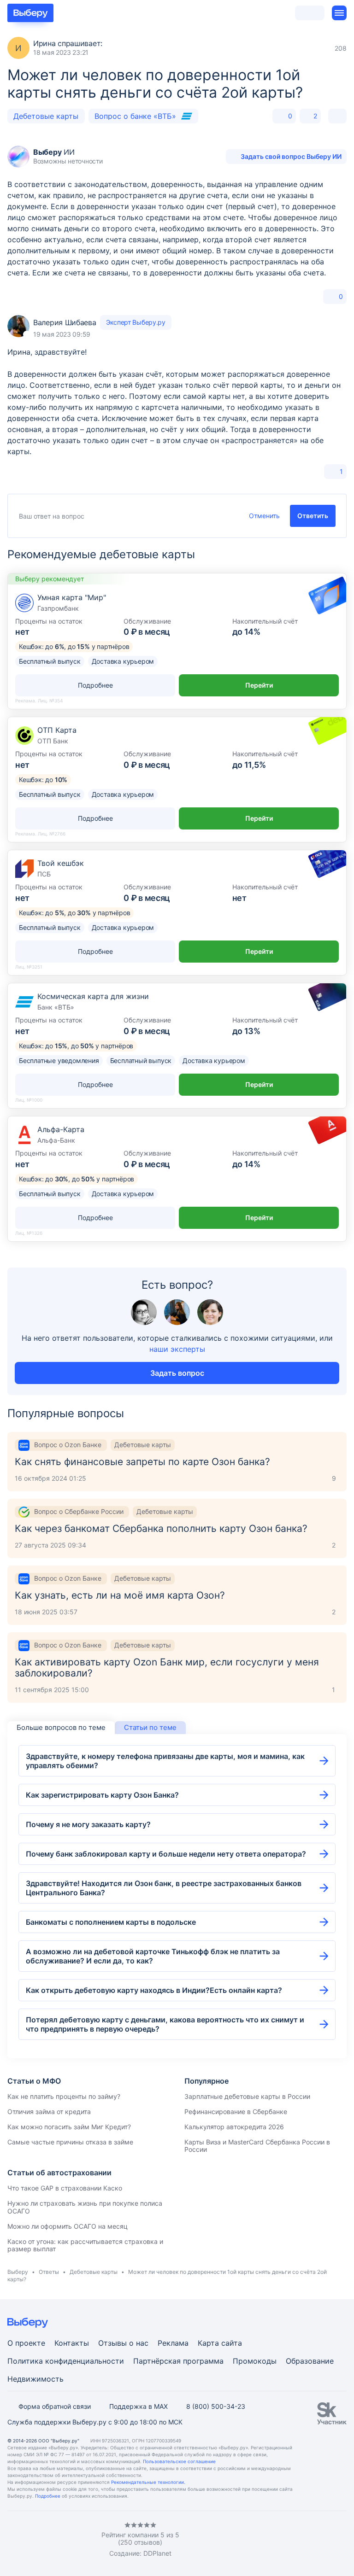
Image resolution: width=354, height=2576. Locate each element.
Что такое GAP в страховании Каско (65, 2188)
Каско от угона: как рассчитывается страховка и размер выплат (85, 2245)
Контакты (72, 2343)
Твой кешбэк (61, 863)
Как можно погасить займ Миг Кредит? (69, 2127)
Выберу (18, 2272)
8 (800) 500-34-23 (216, 2406)
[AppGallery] (329, 2540)
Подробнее (48, 2496)
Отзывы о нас (123, 2343)
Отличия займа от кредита (49, 2112)
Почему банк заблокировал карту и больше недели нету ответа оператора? (166, 1854)
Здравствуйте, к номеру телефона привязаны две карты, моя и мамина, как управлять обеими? (165, 1761)
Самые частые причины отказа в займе (70, 2142)
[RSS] (85, 2540)
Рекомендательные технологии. (148, 2482)
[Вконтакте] (11, 2540)
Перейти (259, 685)
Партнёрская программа (178, 2361)
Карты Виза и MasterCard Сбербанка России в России (257, 2146)
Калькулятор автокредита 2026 (234, 2127)
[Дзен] (66, 2540)
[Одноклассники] (29, 2540)
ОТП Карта (57, 730)
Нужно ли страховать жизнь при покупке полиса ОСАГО (85, 2207)
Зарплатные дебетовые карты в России (247, 2096)
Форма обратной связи (55, 2406)
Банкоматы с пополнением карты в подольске (111, 1922)
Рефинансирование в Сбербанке (236, 2112)
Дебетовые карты (46, 116)
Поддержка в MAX (139, 2406)
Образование (310, 2361)
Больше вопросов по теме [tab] (61, 1727)
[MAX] (48, 2540)
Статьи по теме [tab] (150, 1727)
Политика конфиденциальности (66, 2361)
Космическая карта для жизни (93, 996)
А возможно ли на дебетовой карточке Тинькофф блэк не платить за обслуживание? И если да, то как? (153, 1956)
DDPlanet (157, 2553)
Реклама (173, 2343)
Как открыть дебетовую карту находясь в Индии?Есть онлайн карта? (154, 1990)
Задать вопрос (177, 1373)
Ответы (49, 2272)
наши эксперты (177, 1349)
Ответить (313, 516)
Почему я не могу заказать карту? (88, 1824)
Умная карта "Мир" (72, 597)
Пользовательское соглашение (179, 2461)
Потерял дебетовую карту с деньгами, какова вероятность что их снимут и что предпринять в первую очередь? (165, 2024)
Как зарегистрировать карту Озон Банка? (102, 1795)
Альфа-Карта (61, 1129)
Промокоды (255, 2361)
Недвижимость (35, 2379)
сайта (232, 2343)
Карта (208, 2343)
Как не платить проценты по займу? (64, 2096)
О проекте (26, 2343)
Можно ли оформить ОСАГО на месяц (68, 2226)
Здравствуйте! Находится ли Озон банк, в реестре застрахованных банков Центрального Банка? (164, 1888)
